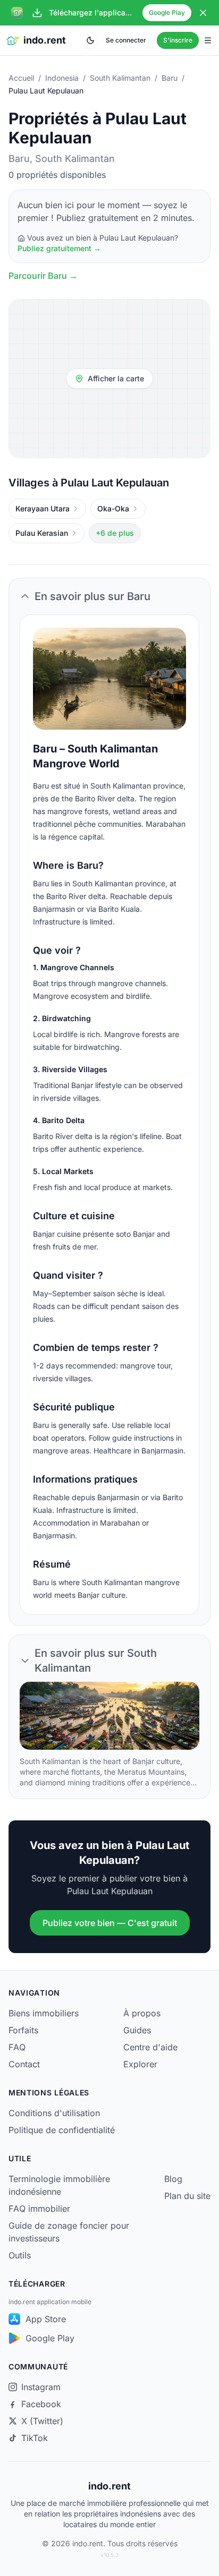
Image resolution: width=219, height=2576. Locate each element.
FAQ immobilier (39, 2209)
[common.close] (203, 13)
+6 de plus (115, 533)
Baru (170, 78)
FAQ (17, 2047)
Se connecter (126, 40)
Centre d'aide (150, 2047)
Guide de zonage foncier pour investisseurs (69, 2232)
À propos (142, 2013)
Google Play (167, 12)
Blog (173, 2179)
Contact (24, 2064)
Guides (137, 2030)
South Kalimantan (120, 78)
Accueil (21, 78)
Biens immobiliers (44, 2013)
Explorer (140, 2064)
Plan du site (187, 2196)
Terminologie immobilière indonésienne (59, 2185)
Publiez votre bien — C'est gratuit (110, 1923)
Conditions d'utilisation (54, 2113)
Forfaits (23, 2030)
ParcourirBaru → (43, 276)
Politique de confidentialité (62, 2130)
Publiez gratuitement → (59, 248)
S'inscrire (178, 40)
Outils (20, 2255)
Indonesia (62, 78)
